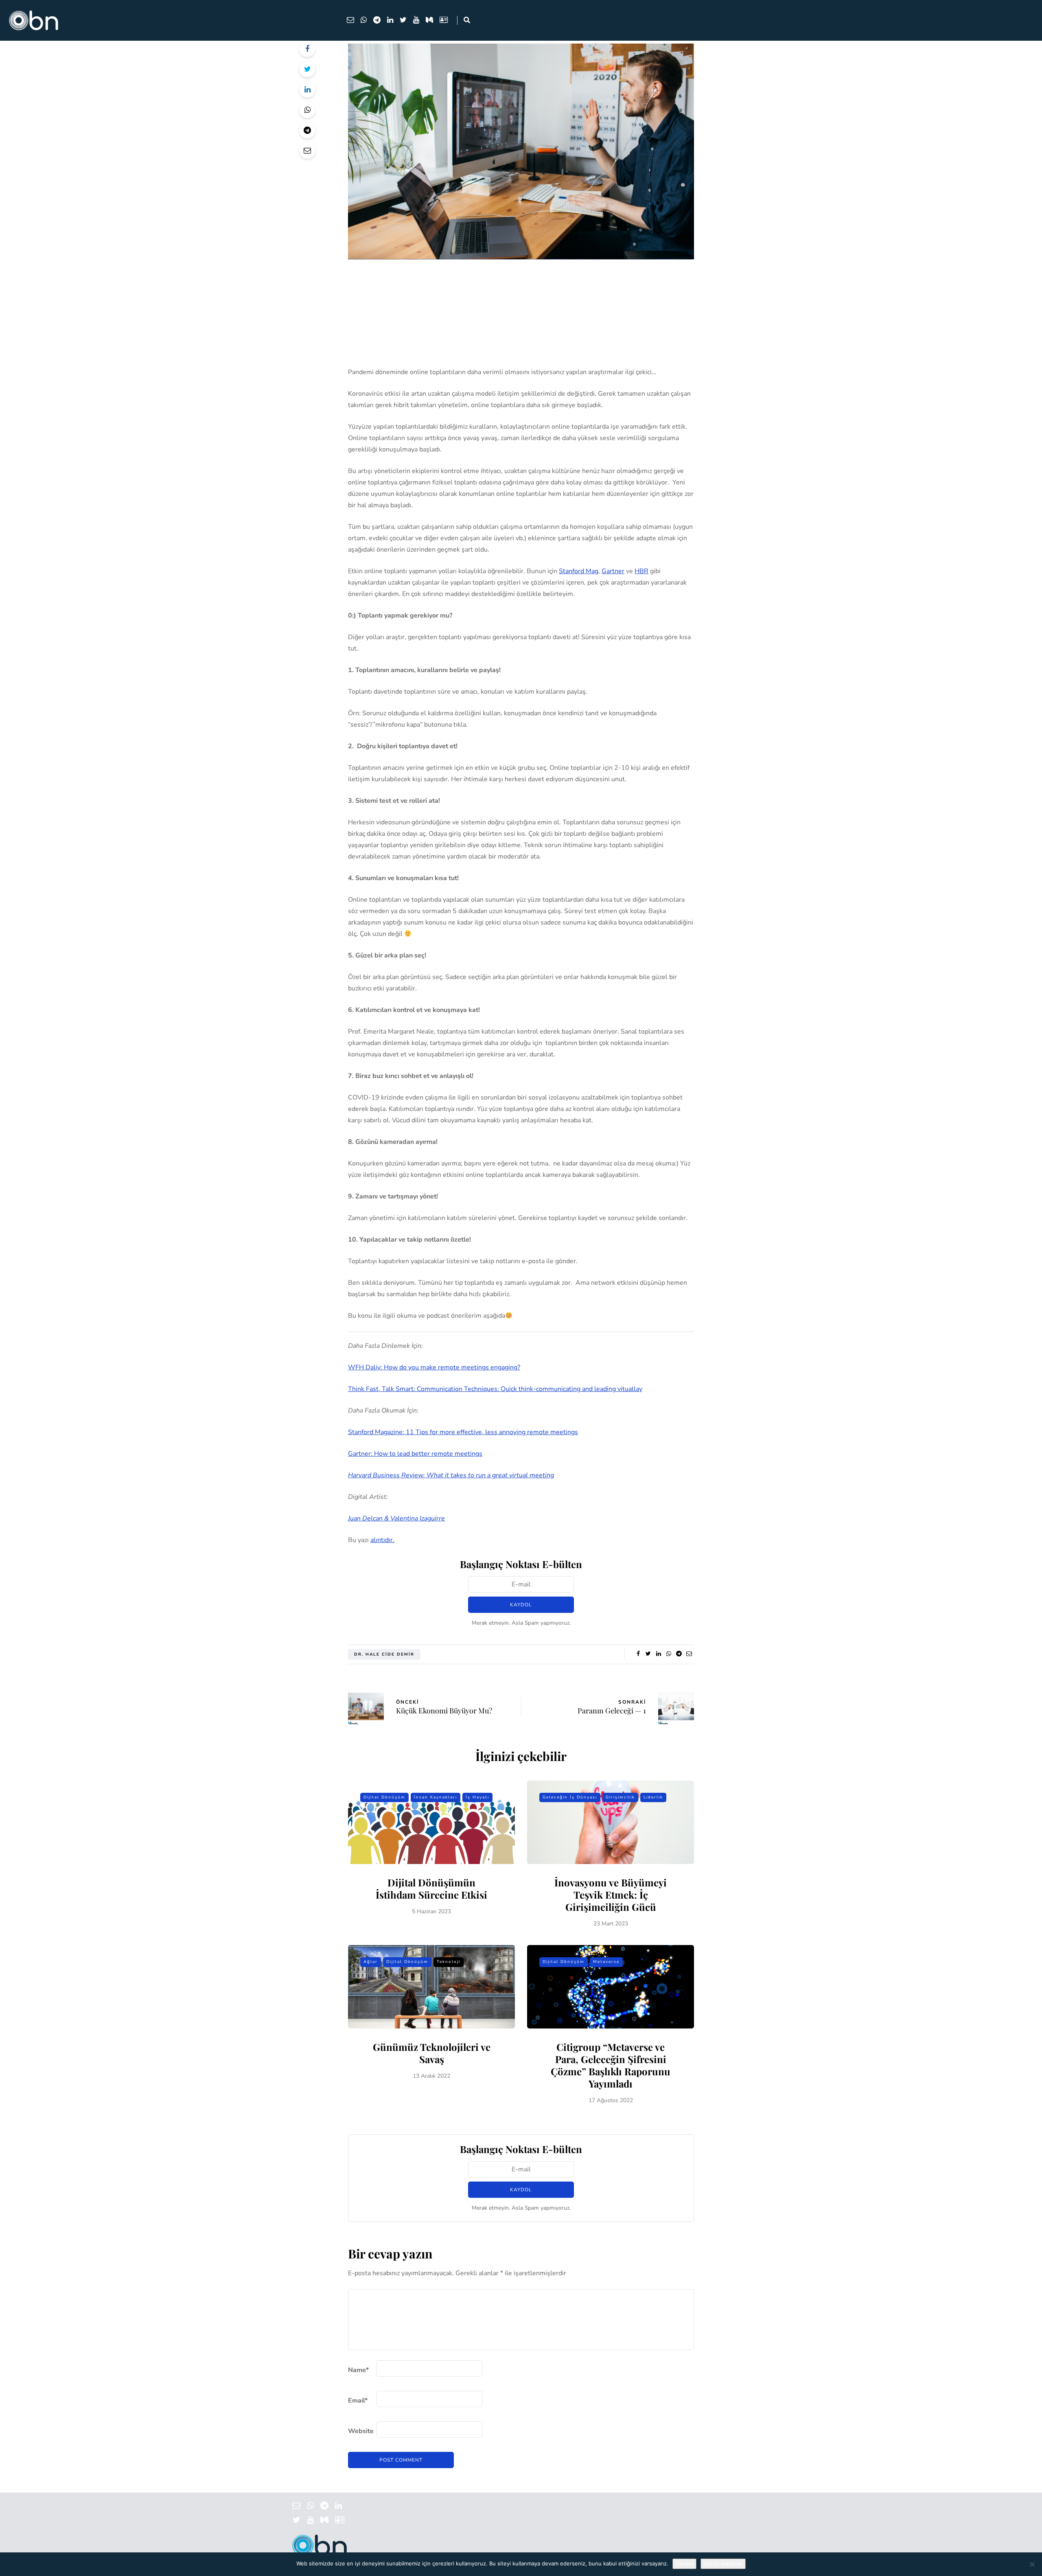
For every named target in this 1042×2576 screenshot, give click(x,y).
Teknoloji (449, 1962)
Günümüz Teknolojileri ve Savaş (432, 2053)
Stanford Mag (579, 571)
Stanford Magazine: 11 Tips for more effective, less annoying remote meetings (463, 1432)
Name (358, 2370)
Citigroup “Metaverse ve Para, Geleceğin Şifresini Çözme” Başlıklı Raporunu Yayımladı (611, 2065)
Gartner (613, 571)
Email (358, 2401)
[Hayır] (1032, 2564)
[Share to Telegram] (307, 130)
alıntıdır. (382, 1540)
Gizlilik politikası (723, 2564)
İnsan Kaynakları (436, 1797)
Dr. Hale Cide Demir (384, 1654)
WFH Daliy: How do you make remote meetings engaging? (434, 1367)
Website (361, 2431)
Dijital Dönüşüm (384, 1797)
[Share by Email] (307, 151)
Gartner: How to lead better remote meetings (415, 1454)
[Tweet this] (307, 69)
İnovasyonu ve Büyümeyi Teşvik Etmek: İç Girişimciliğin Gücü (611, 1895)
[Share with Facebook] (307, 49)
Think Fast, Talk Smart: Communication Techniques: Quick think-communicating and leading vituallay (495, 1389)
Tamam (684, 2564)
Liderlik (653, 1797)
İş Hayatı (477, 1797)
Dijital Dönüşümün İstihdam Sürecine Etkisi (431, 1888)
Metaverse (606, 1962)
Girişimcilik (620, 1797)
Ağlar (371, 1962)
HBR (641, 571)
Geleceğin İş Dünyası (570, 1797)
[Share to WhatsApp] (307, 110)
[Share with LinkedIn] (307, 90)
